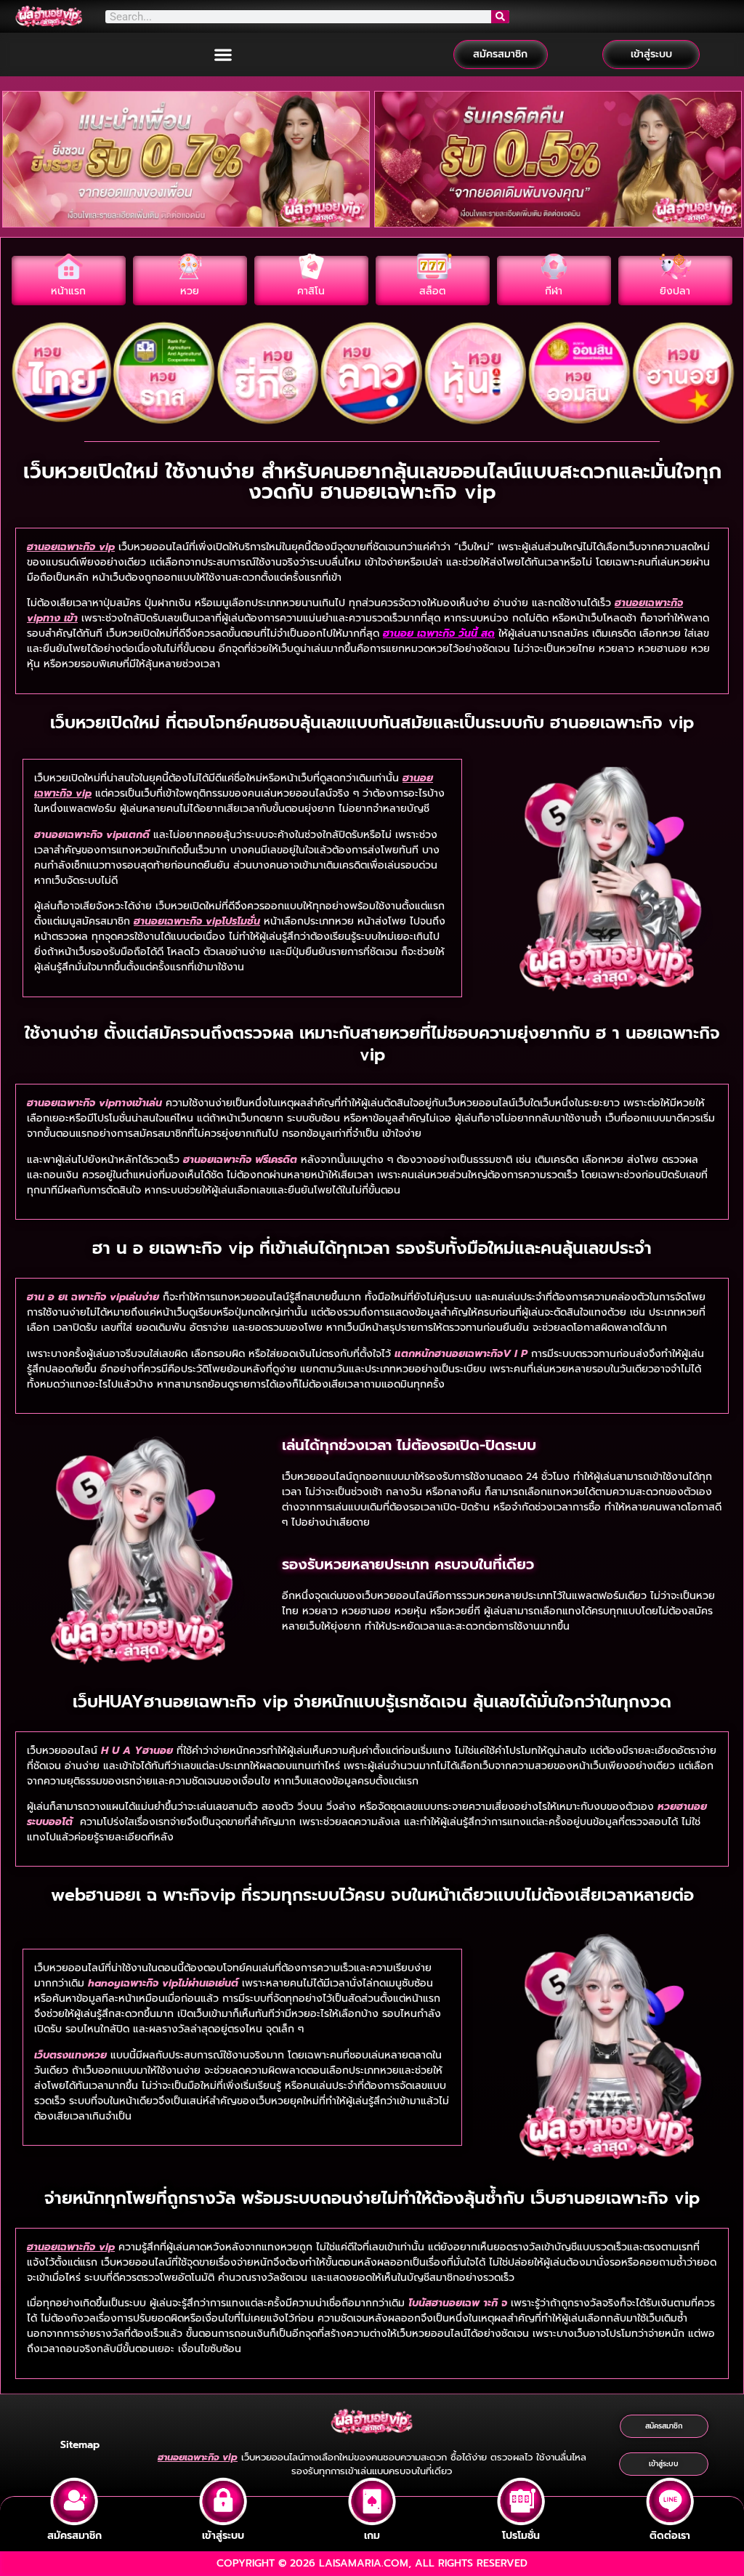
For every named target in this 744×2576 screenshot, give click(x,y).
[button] (223, 54)
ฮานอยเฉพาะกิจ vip (71, 547)
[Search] (501, 17)
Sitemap (80, 2445)
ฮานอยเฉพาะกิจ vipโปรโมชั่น (197, 921)
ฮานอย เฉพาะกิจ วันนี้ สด (439, 633)
